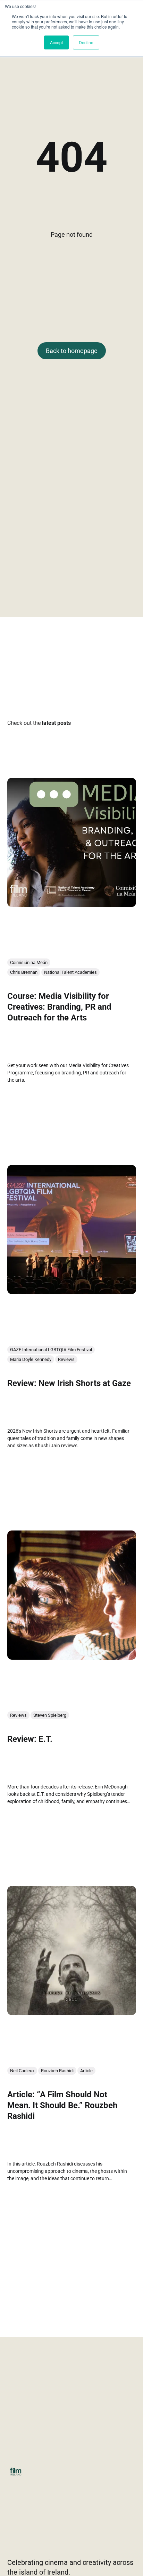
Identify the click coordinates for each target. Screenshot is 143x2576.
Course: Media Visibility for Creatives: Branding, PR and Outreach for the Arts (59, 1007)
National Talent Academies (70, 972)
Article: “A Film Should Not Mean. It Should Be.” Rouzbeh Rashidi (62, 2105)
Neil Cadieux (22, 2071)
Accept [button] (56, 42)
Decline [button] (86, 42)
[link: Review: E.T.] (72, 1657)
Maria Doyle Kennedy (31, 1359)
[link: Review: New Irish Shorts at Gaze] (72, 1291)
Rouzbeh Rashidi (57, 2071)
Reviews (66, 1359)
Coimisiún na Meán (29, 962)
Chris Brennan (24, 972)
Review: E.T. (30, 1739)
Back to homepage (72, 351)
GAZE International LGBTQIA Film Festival (51, 1349)
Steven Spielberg (50, 1715)
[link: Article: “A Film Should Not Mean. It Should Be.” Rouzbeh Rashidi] (72, 2013)
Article (86, 2071)
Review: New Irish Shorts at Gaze (69, 1383)
